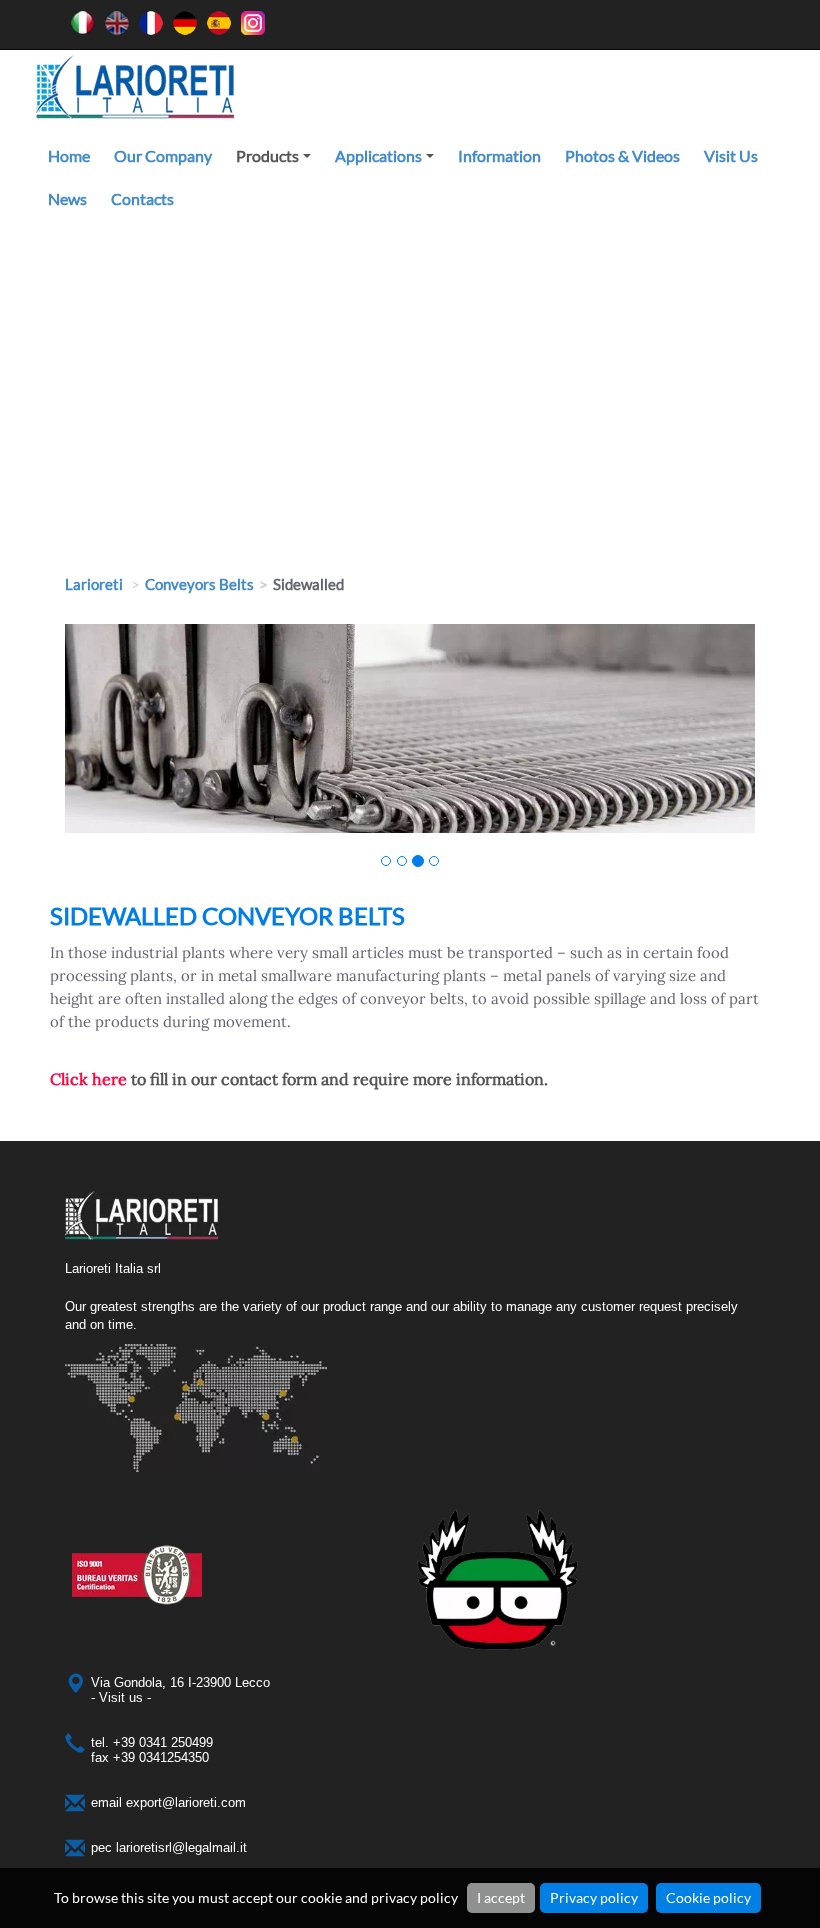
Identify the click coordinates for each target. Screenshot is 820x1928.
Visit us (731, 155)
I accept (501, 1897)
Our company (163, 155)
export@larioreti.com (186, 1802)
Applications (387, 161)
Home (69, 155)
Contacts (142, 198)
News (67, 198)
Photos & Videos (622, 155)
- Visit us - (121, 1697)
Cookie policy (708, 1897)
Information (499, 155)
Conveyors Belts (199, 584)
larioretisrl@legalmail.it (181, 1847)
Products (276, 161)
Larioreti (94, 584)
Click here (88, 1079)
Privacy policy (594, 1897)
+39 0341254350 (161, 1757)
